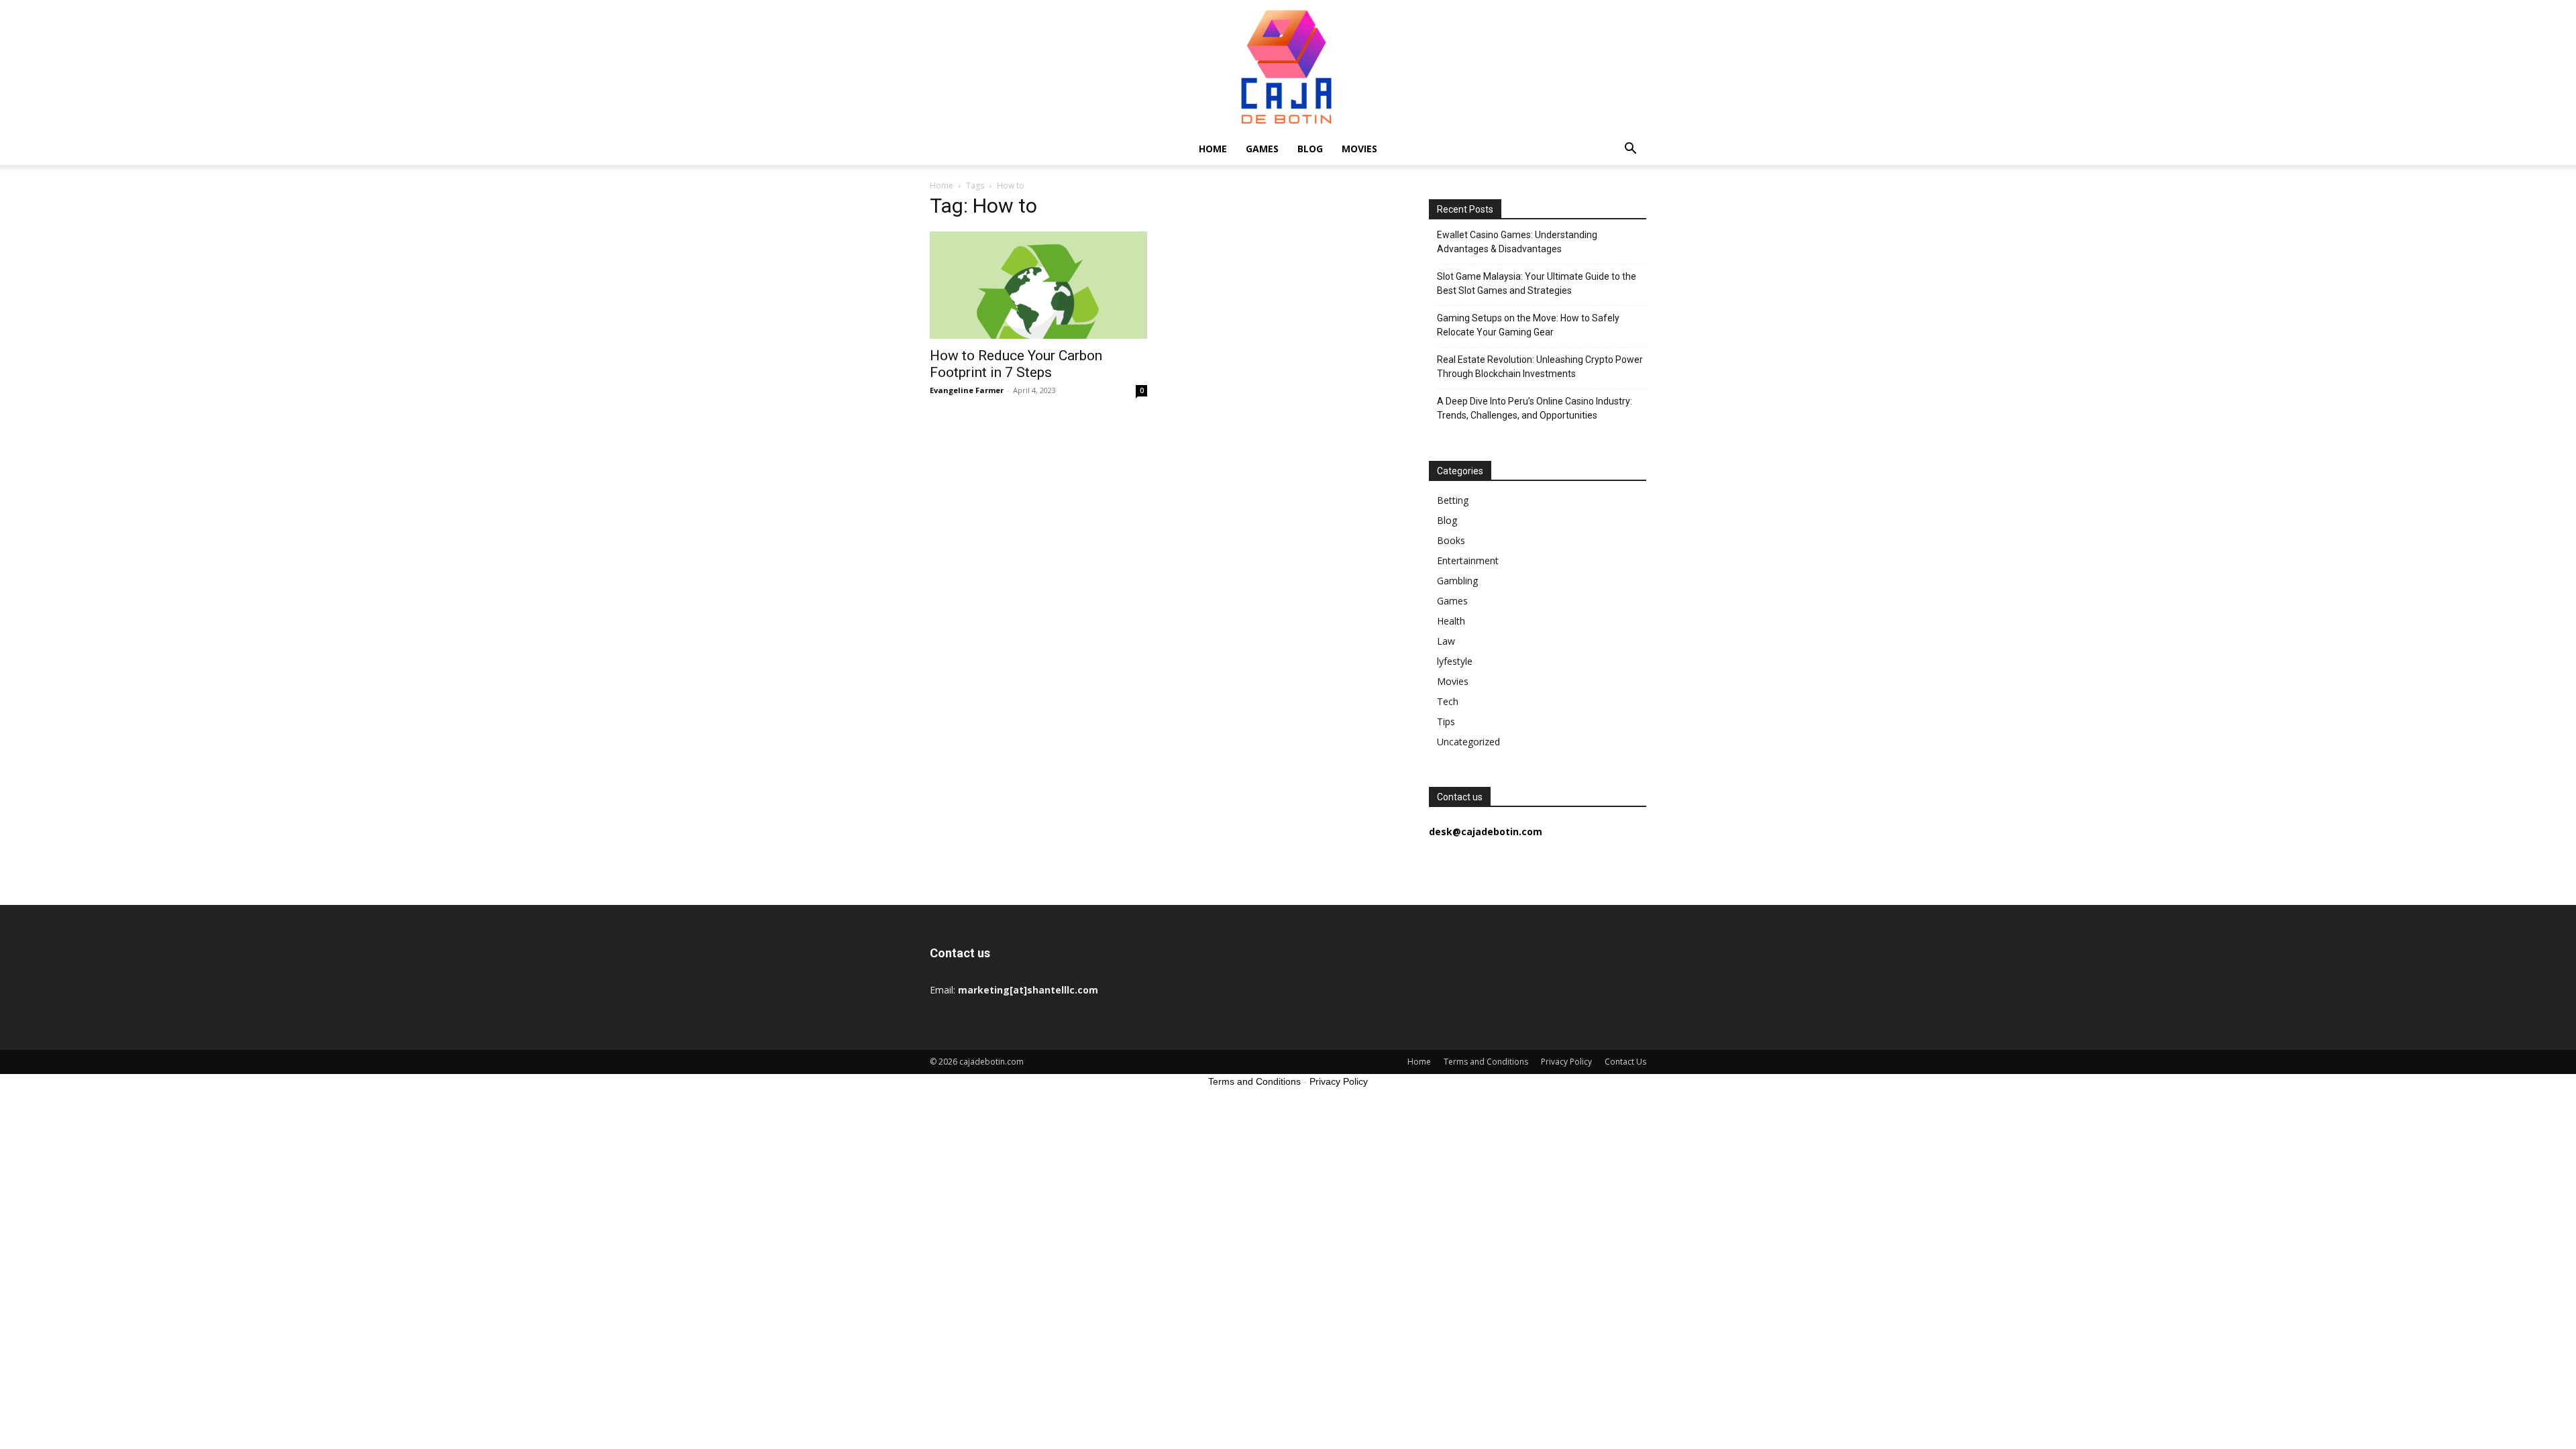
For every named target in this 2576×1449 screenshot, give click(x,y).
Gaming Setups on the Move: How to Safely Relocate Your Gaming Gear (1528, 325)
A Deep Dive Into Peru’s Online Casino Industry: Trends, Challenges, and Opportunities (1535, 408)
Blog (1310, 149)
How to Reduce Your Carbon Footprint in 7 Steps (1016, 364)
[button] (1630, 150)
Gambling (1457, 581)
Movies (1359, 149)
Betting (1453, 500)
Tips (1446, 721)
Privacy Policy (1566, 1062)
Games (1262, 149)
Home (1213, 149)
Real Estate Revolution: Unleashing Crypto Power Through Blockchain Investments (1540, 367)
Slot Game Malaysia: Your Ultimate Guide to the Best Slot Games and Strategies (1537, 283)
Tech (1448, 701)
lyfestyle (1455, 661)
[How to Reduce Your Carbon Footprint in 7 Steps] (1038, 285)
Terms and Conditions (1486, 1062)
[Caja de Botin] (1288, 66)
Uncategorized (1468, 742)
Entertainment (1468, 560)
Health (1451, 621)
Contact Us (1625, 1062)
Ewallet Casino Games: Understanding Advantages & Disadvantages (1517, 242)
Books (1451, 540)
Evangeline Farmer (967, 390)
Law (1446, 641)
